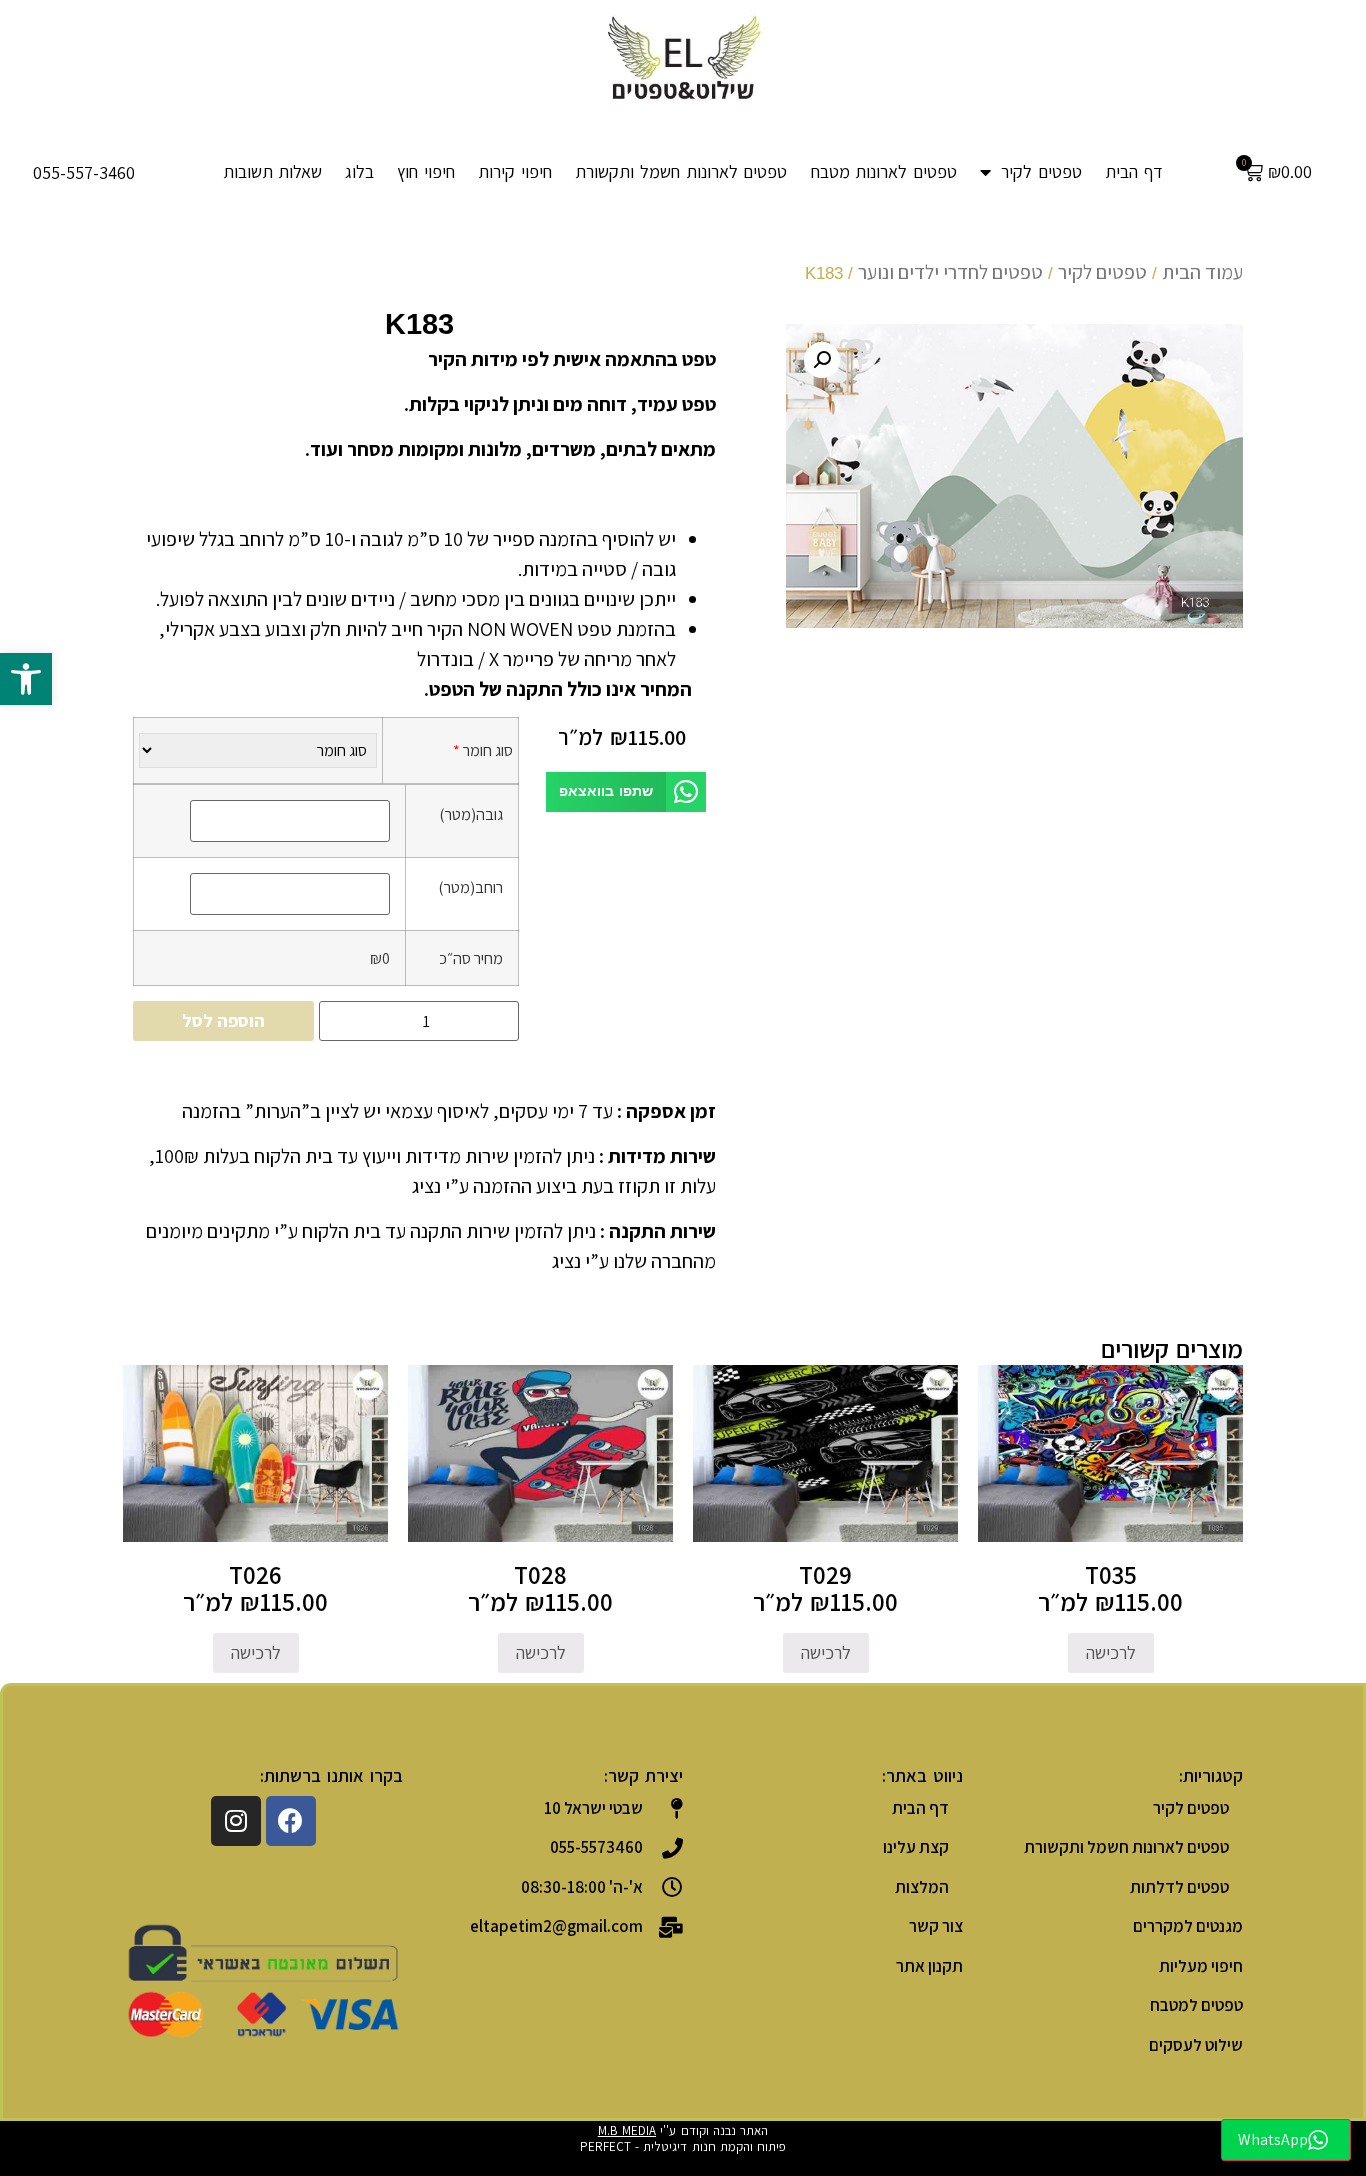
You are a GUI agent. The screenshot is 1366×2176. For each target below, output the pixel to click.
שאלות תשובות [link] (273, 171)
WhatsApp (1273, 2139)
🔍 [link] (822, 360)
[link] (26, 679)
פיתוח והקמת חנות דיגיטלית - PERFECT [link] (683, 2146)
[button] (626, 792)
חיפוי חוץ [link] (426, 171)
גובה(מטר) (471, 814)
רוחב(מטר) (470, 887)
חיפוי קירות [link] (515, 171)
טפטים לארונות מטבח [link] (884, 171)
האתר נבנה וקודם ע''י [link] (683, 2130)
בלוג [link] (359, 171)
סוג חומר (483, 750)
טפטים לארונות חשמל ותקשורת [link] (681, 171)
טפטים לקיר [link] (1041, 171)
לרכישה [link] (1111, 1652)
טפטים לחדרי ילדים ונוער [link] (950, 272)
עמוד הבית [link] (1202, 272)
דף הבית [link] (1134, 171)
